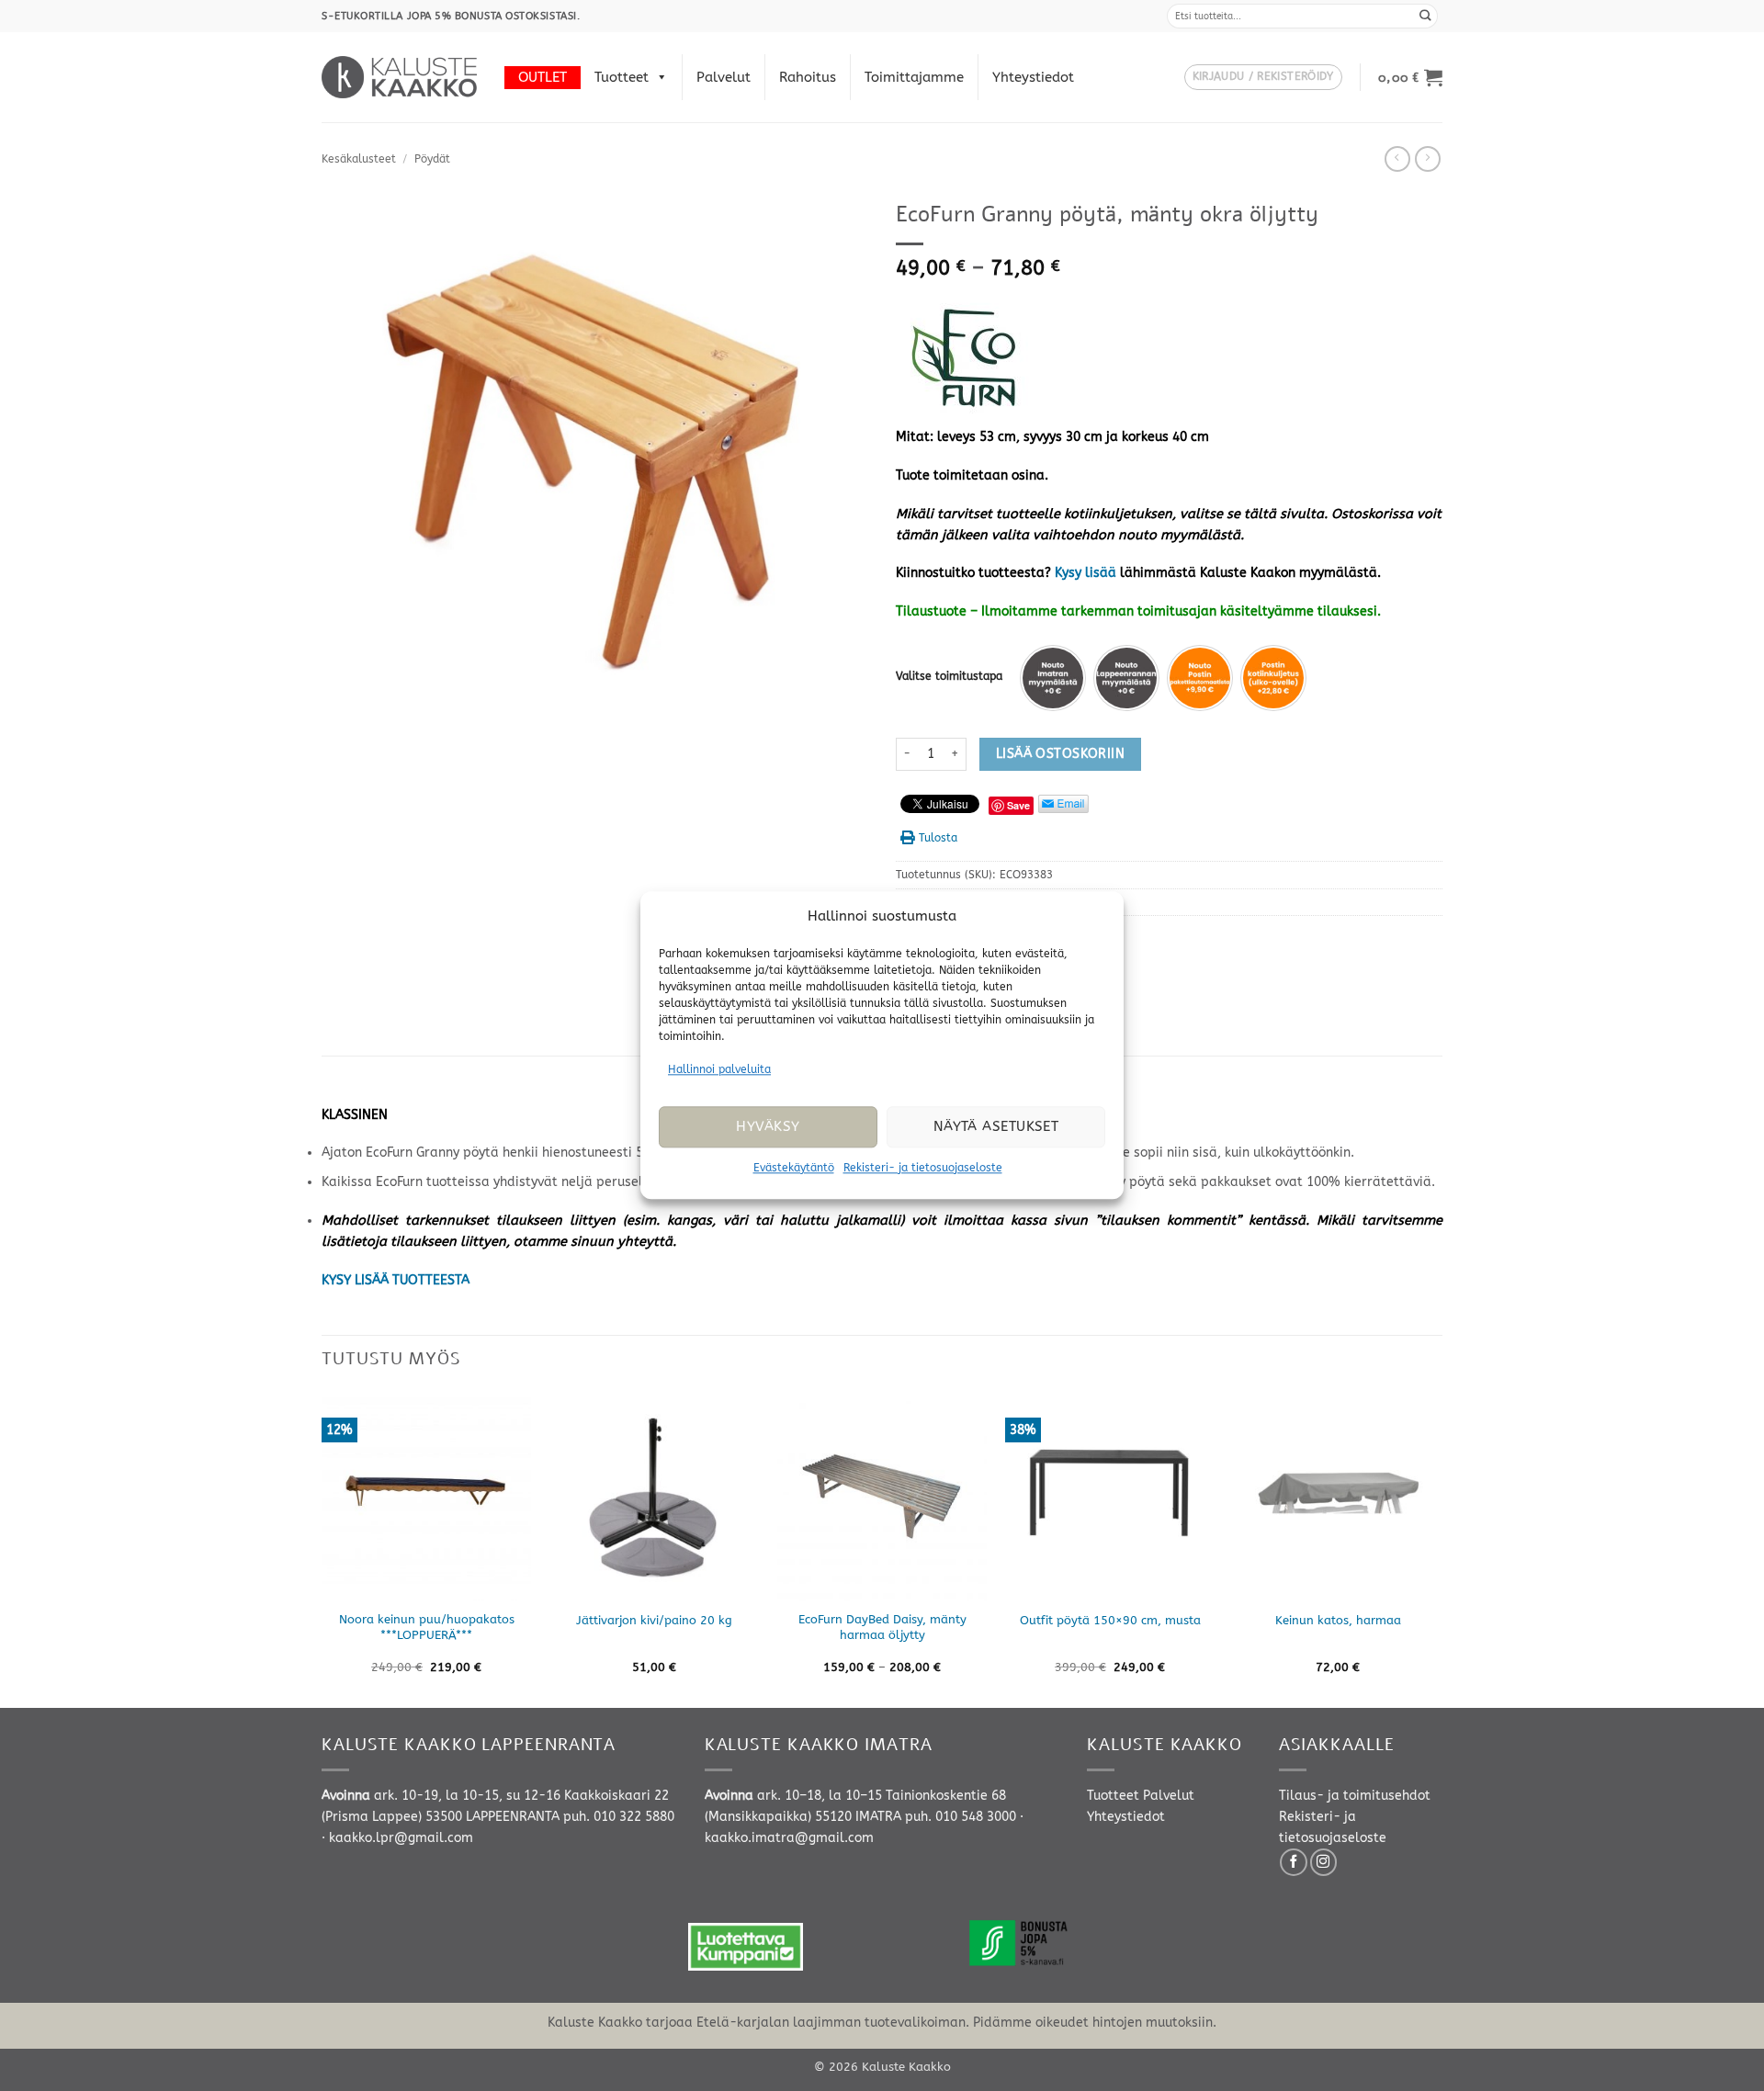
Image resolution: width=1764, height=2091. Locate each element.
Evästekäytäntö (794, 1168)
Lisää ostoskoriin (1060, 754)
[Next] (1442, 1548)
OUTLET (543, 77)
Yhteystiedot (1033, 77)
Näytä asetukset (996, 1127)
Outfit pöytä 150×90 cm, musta (1110, 1620)
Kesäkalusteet (359, 159)
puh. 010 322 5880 (619, 1817)
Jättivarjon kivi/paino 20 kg (654, 1620)
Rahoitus (808, 77)
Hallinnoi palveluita (719, 1069)
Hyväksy (768, 1127)
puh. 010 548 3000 (961, 1817)
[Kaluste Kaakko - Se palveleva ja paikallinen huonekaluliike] (399, 77)
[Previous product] (1428, 159)
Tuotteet (622, 77)
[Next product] (1397, 159)
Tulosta (938, 838)
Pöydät (432, 159)
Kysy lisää (1086, 573)
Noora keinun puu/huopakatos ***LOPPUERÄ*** (427, 1627)
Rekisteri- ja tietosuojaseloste (923, 1168)
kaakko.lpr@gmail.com (401, 1838)
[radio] (1053, 678)
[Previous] (322, 1548)
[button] (1263, 78)
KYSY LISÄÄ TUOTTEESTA (396, 1280)
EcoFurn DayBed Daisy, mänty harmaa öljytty (882, 1627)
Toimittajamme (914, 77)
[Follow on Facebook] (1294, 1862)
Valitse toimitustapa (949, 676)
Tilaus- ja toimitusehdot (1355, 1796)
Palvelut (724, 77)
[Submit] (1426, 16)
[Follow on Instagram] (1324, 1862)
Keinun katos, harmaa (1338, 1620)
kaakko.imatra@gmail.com (789, 1838)
